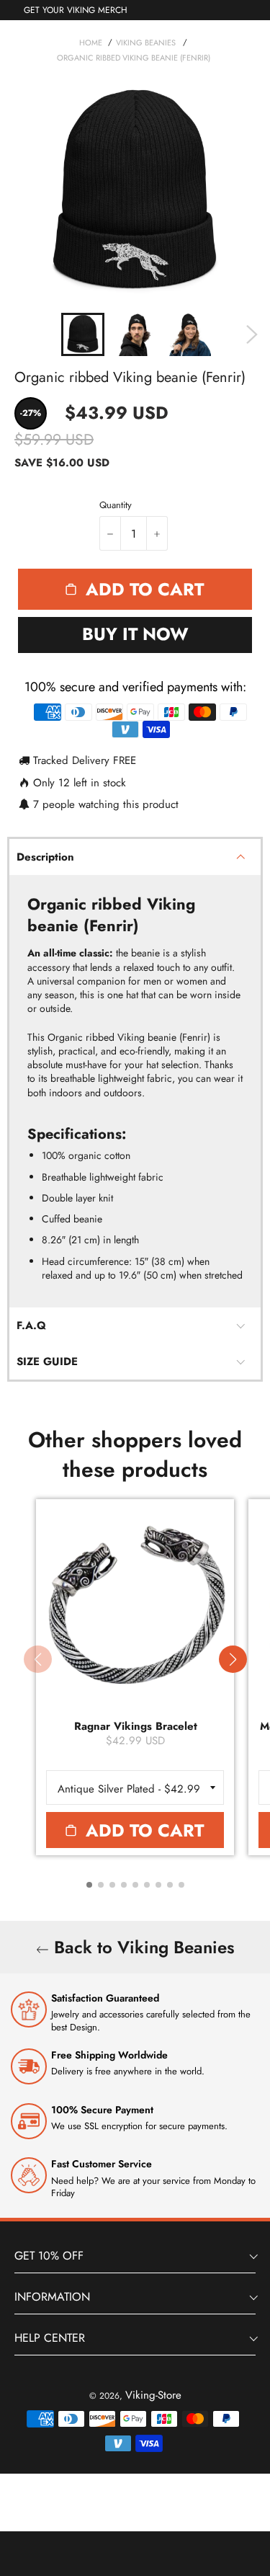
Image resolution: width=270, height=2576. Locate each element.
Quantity (116, 505)
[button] (233, 1659)
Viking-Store (153, 2395)
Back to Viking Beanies (142, 1947)
